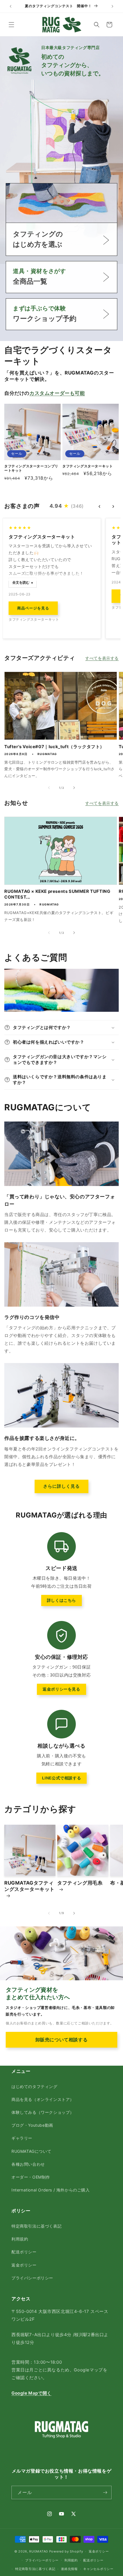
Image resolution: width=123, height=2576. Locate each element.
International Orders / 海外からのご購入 (51, 2190)
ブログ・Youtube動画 (32, 2125)
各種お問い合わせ (28, 2164)
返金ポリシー (24, 2265)
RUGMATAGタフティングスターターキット (29, 1886)
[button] (11, 25)
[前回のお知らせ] (11, 6)
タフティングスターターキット (88, 466)
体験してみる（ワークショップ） (43, 2112)
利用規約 (20, 2239)
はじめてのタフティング (34, 2086)
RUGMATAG (39, 2551)
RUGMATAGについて (31, 2151)
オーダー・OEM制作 (31, 2177)
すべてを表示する (102, 658)
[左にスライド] (49, 788)
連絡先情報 (69, 2569)
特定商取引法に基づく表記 (36, 2226)
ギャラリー (22, 2138)
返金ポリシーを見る (61, 1689)
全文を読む (21, 583)
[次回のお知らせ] (112, 6)
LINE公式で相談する (62, 1778)
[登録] (105, 2492)
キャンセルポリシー (98, 2569)
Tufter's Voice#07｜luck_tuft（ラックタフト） (54, 747)
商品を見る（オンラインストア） (43, 2099)
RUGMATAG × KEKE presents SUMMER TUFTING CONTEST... (57, 894)
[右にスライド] (74, 788)
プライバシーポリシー (32, 2278)
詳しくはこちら (61, 1600)
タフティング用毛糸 (80, 1883)
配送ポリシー (24, 2252)
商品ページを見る (33, 608)
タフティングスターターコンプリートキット (31, 468)
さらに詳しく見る (61, 1486)
